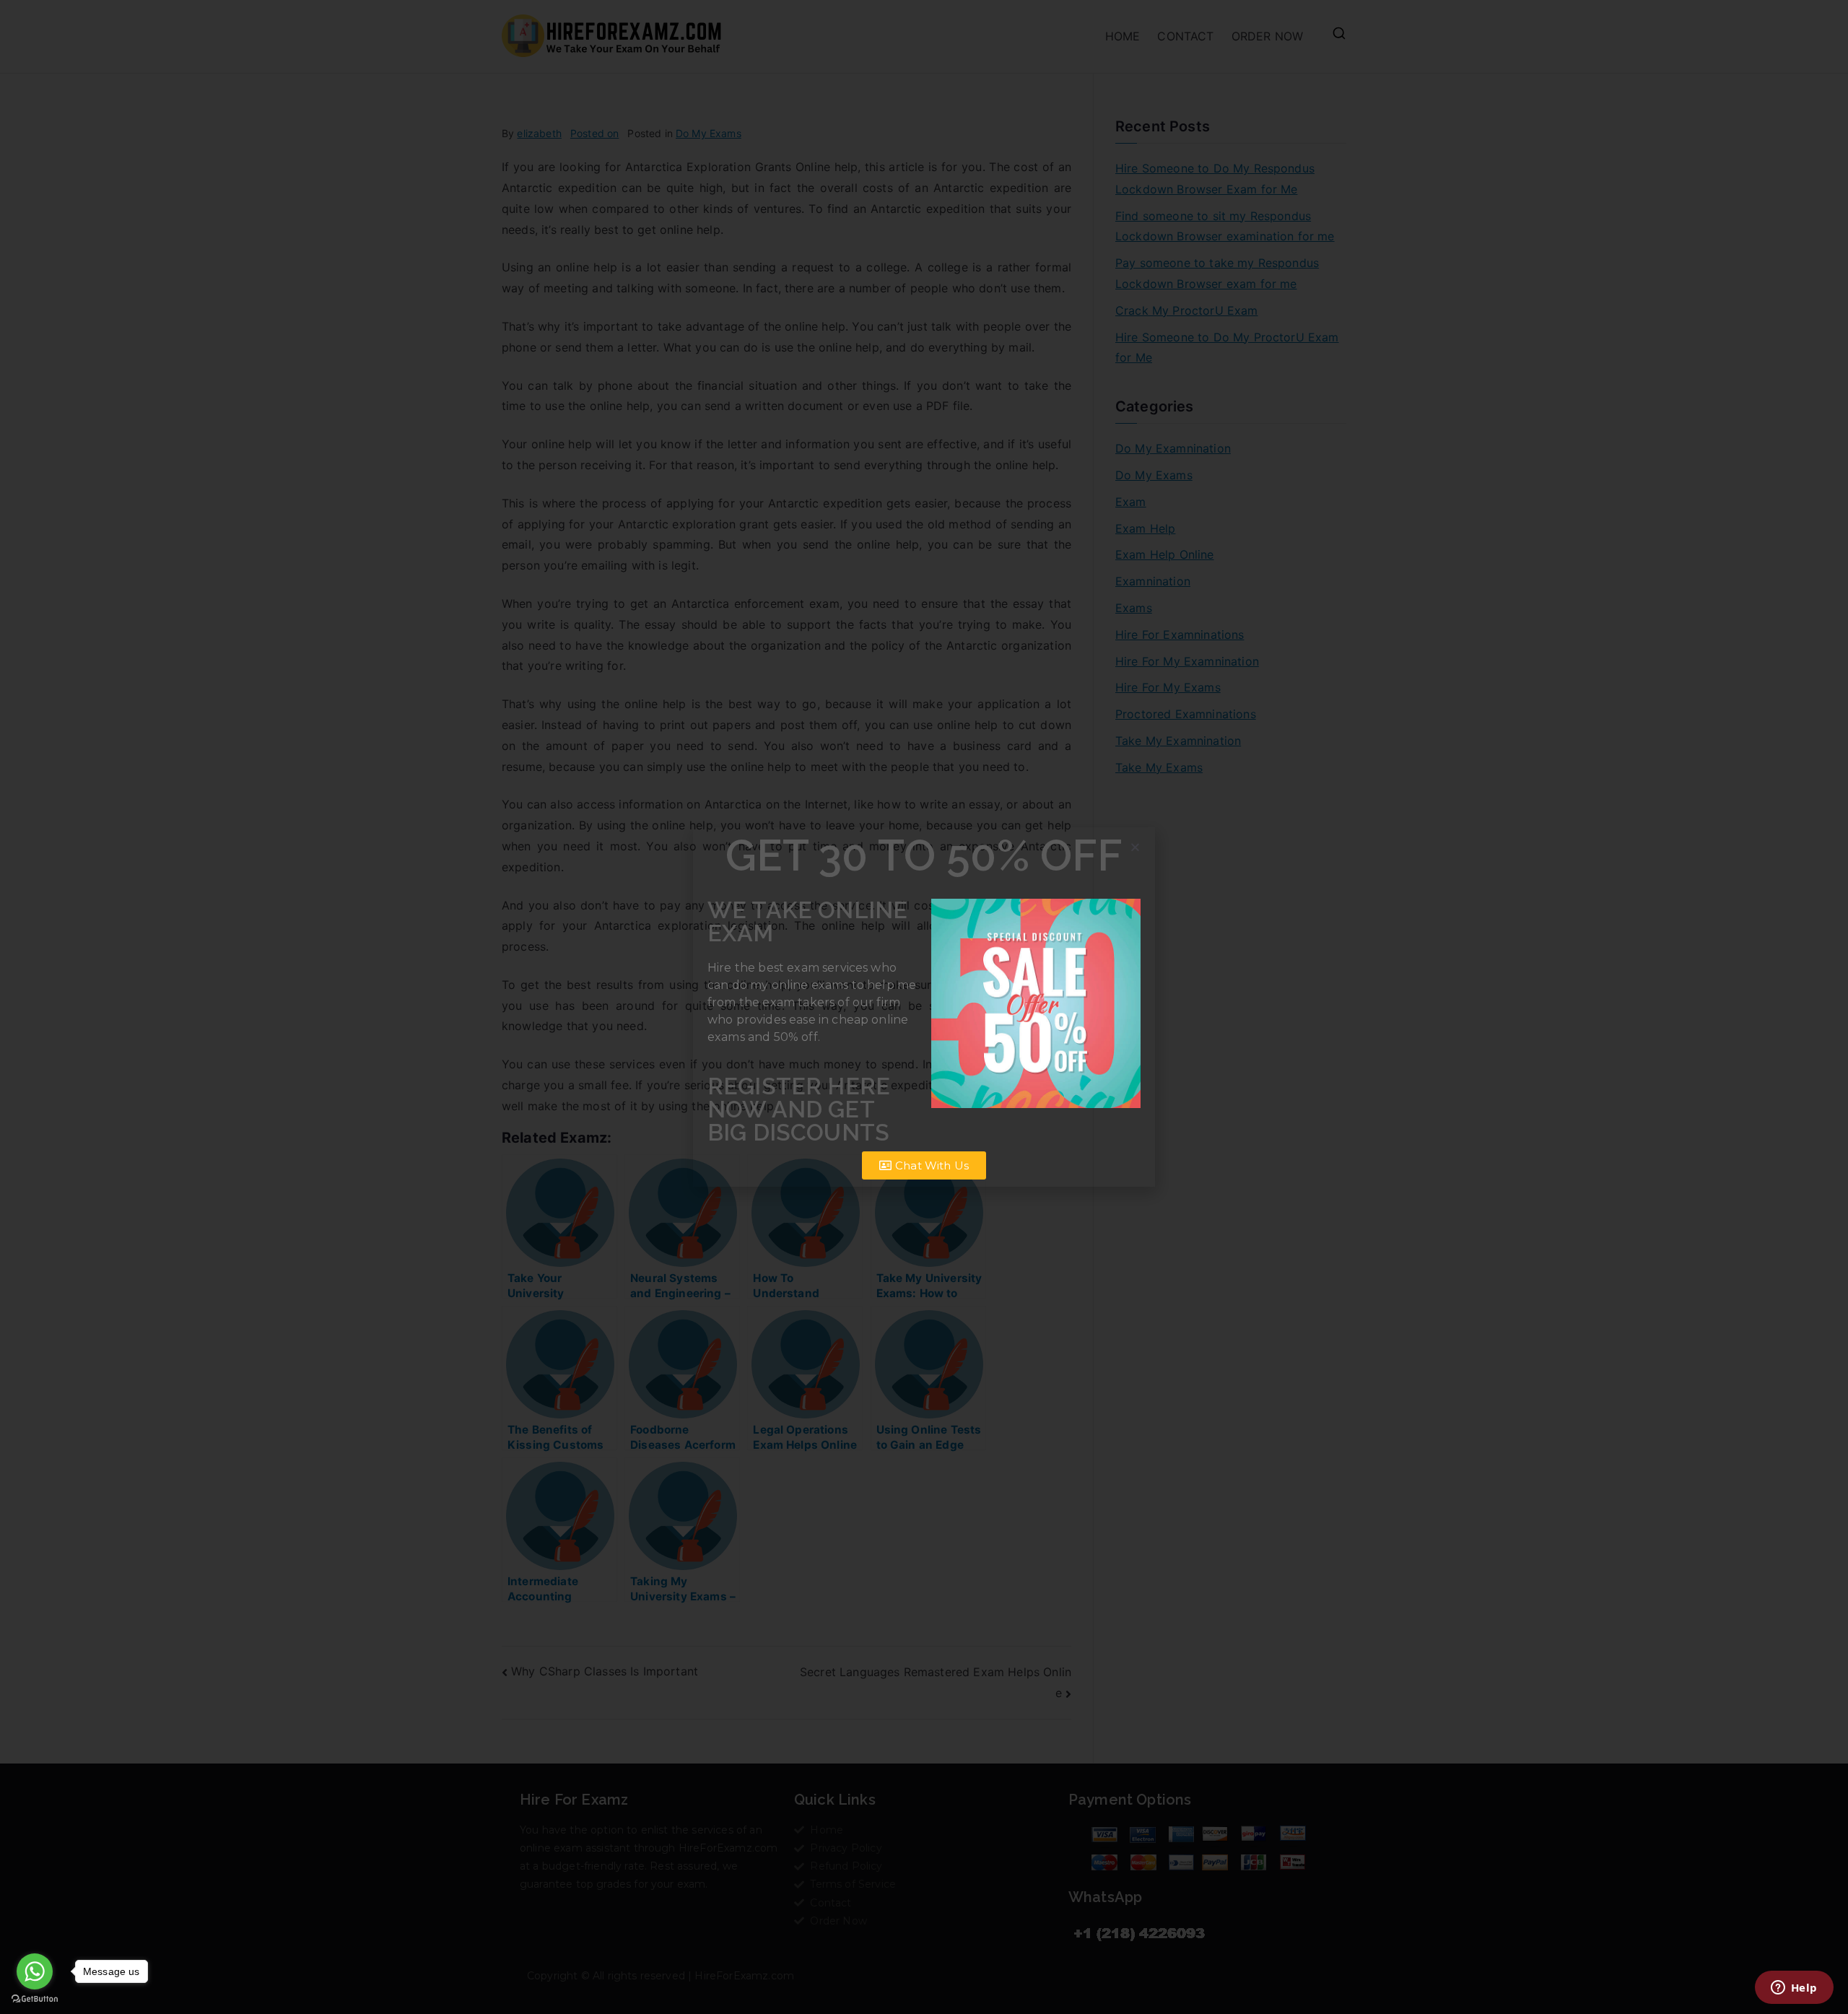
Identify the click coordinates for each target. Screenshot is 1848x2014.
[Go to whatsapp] (35, 1971)
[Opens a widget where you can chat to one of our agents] (1794, 1989)
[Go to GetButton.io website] (35, 1999)
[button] (1135, 847)
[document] (924, 1007)
